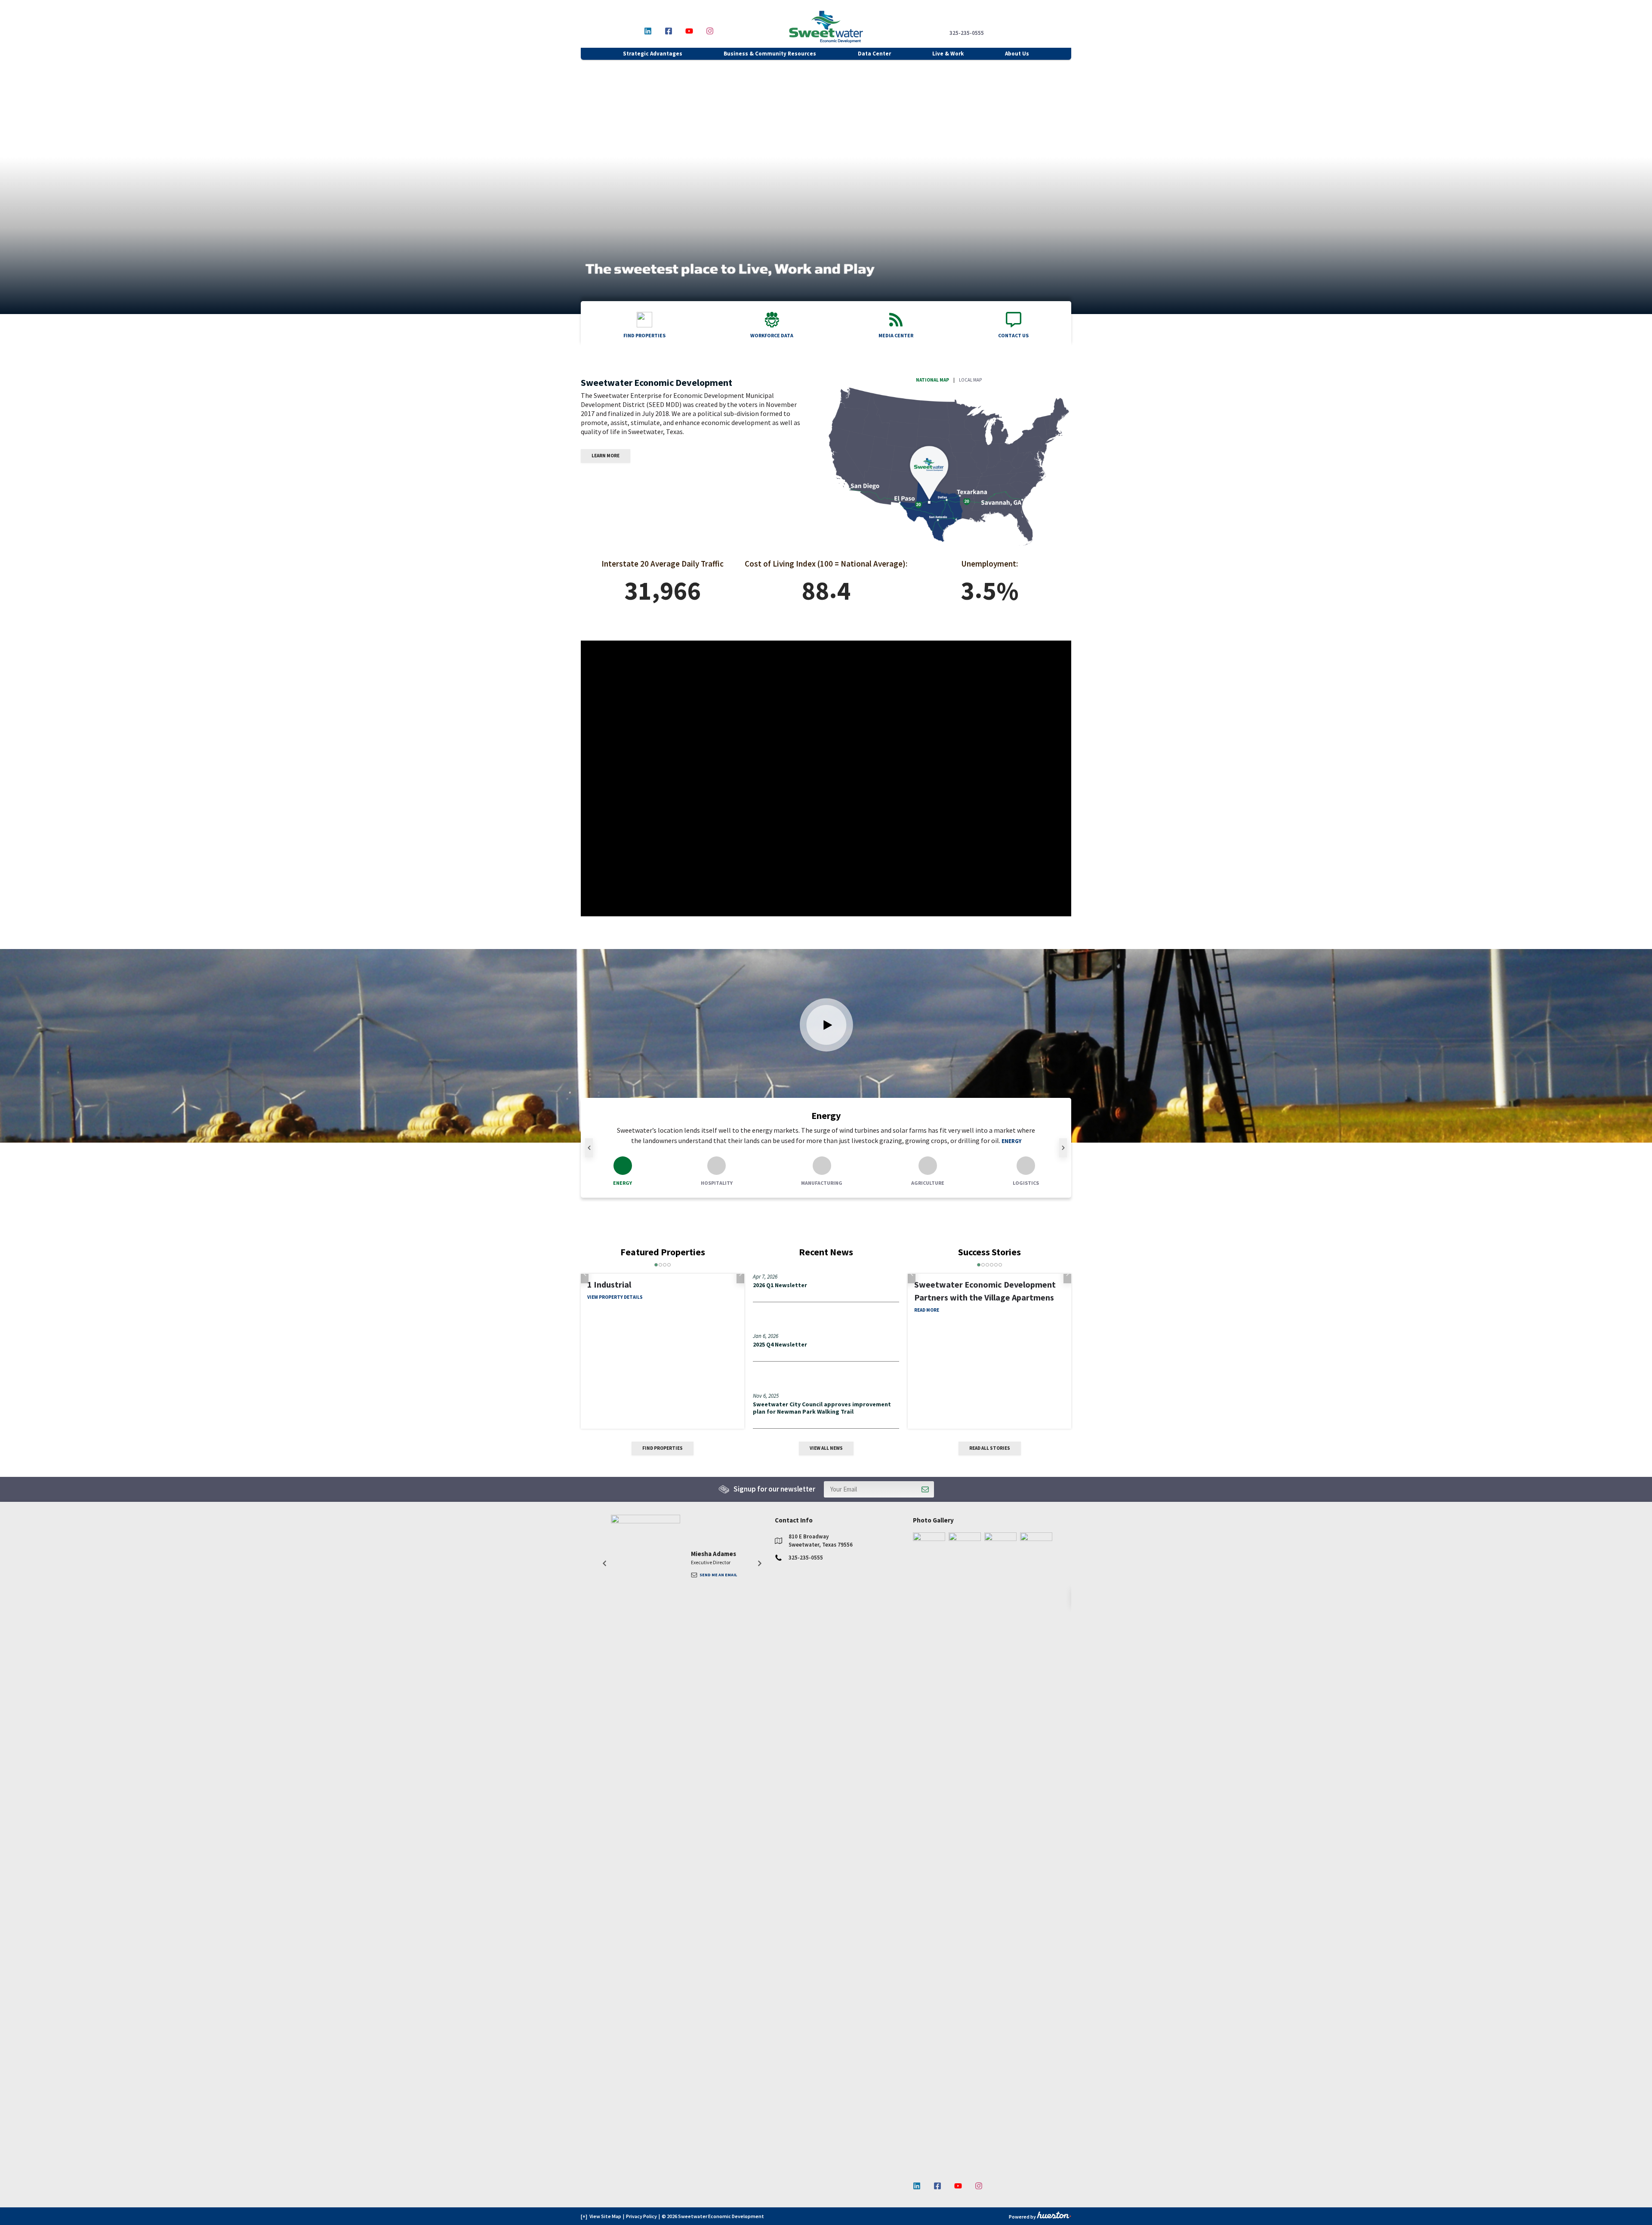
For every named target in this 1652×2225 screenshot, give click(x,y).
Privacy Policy (641, 2216)
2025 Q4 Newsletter (780, 1344)
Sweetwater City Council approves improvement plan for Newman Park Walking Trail (822, 1408)
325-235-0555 (967, 33)
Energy (1011, 1141)
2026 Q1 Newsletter (780, 1285)
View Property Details (615, 1323)
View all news (826, 1448)
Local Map (970, 380)
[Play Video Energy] (826, 1025)
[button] (589, 1148)
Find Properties (663, 1448)
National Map (932, 380)
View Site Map (605, 2216)
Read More (927, 1968)
